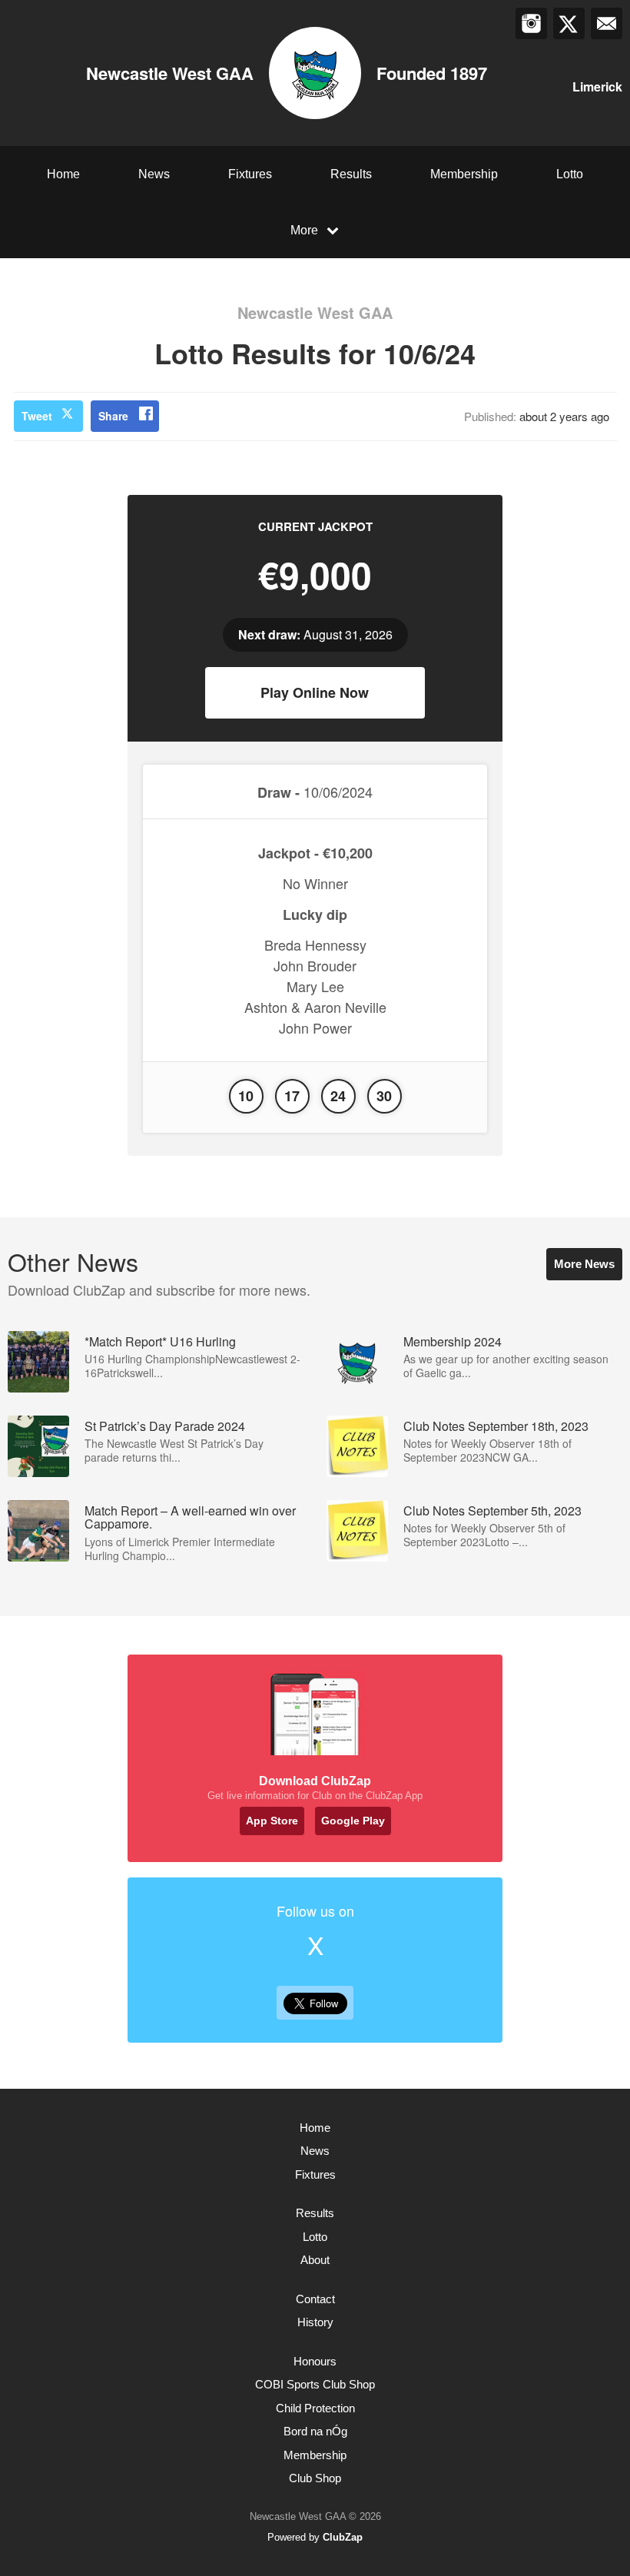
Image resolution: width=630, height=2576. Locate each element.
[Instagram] (531, 23)
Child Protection (315, 2408)
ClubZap (343, 2537)
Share (113, 416)
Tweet (37, 416)
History (315, 2322)
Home (63, 174)
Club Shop (315, 2478)
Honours (315, 2361)
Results (351, 174)
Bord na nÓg (315, 2431)
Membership (464, 174)
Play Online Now (315, 692)
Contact (315, 2299)
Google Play (353, 1821)
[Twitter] (569, 23)
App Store (272, 1821)
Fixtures (250, 174)
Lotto (570, 174)
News (154, 174)
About (315, 2260)
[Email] (607, 23)
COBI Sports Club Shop (315, 2384)
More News (584, 1264)
